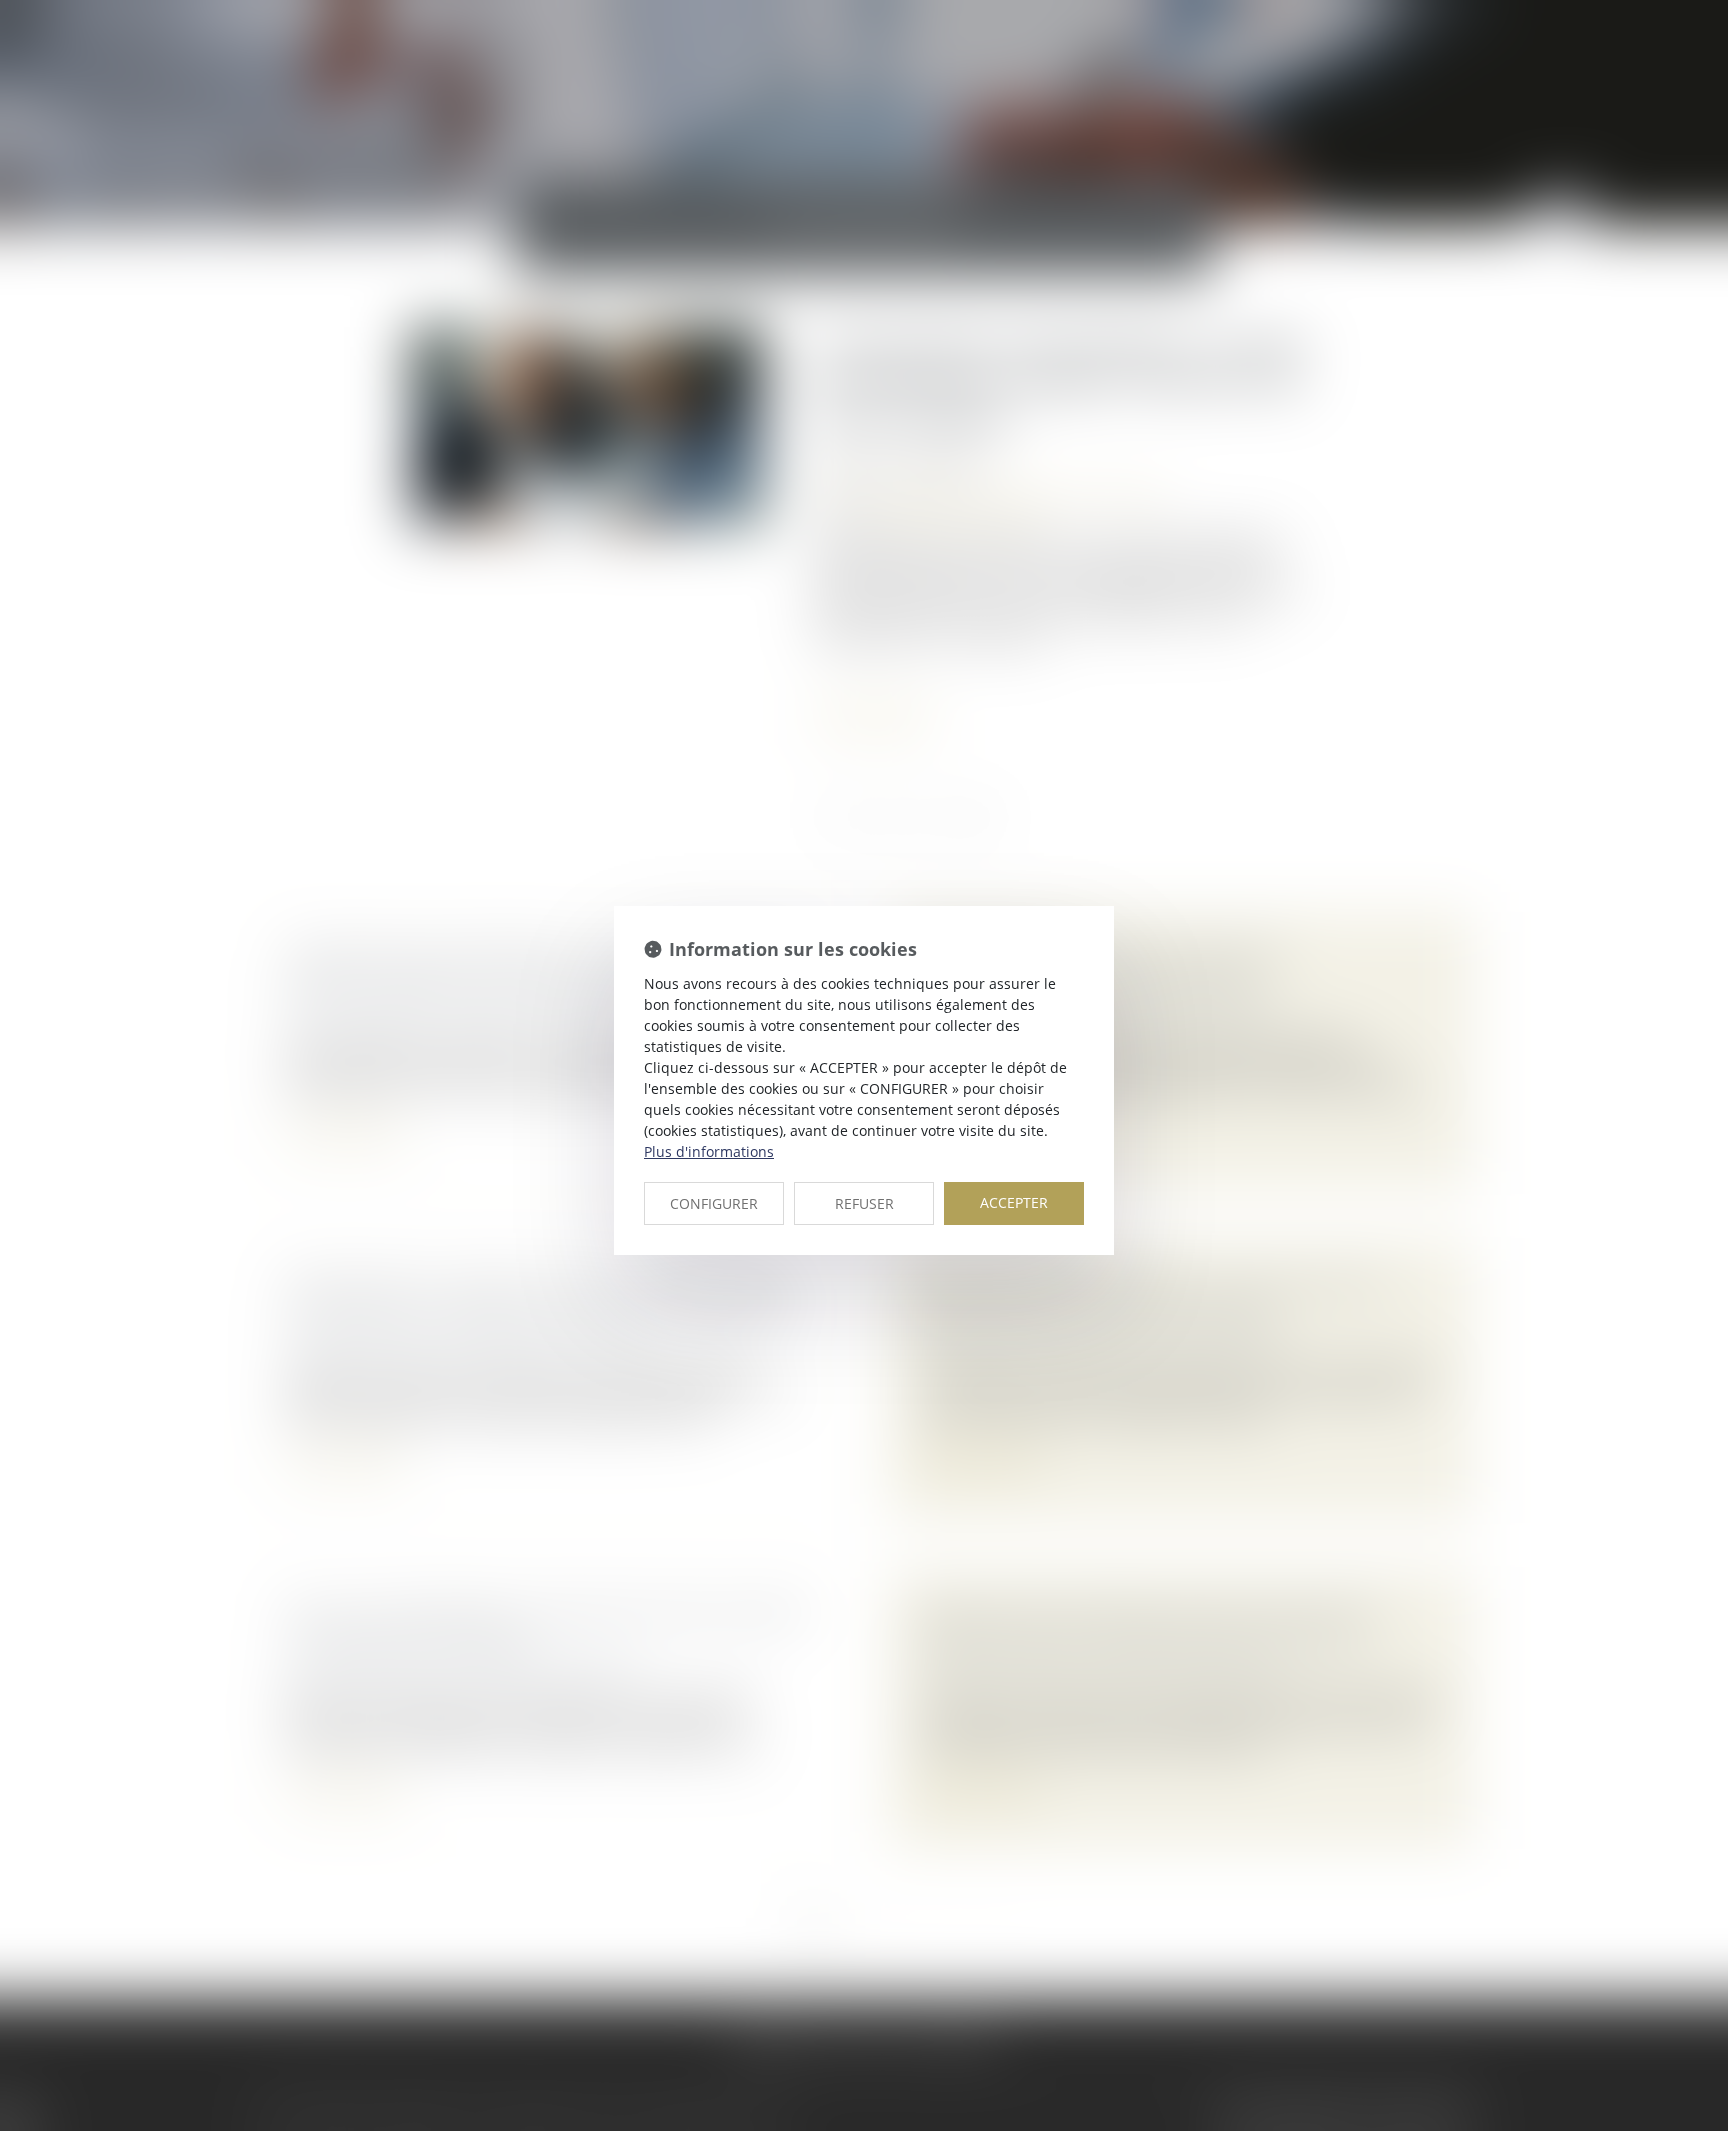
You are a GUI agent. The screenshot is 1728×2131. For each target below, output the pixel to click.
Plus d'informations (709, 1151)
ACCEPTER (1014, 1202)
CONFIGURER (714, 1203)
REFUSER (864, 1203)
